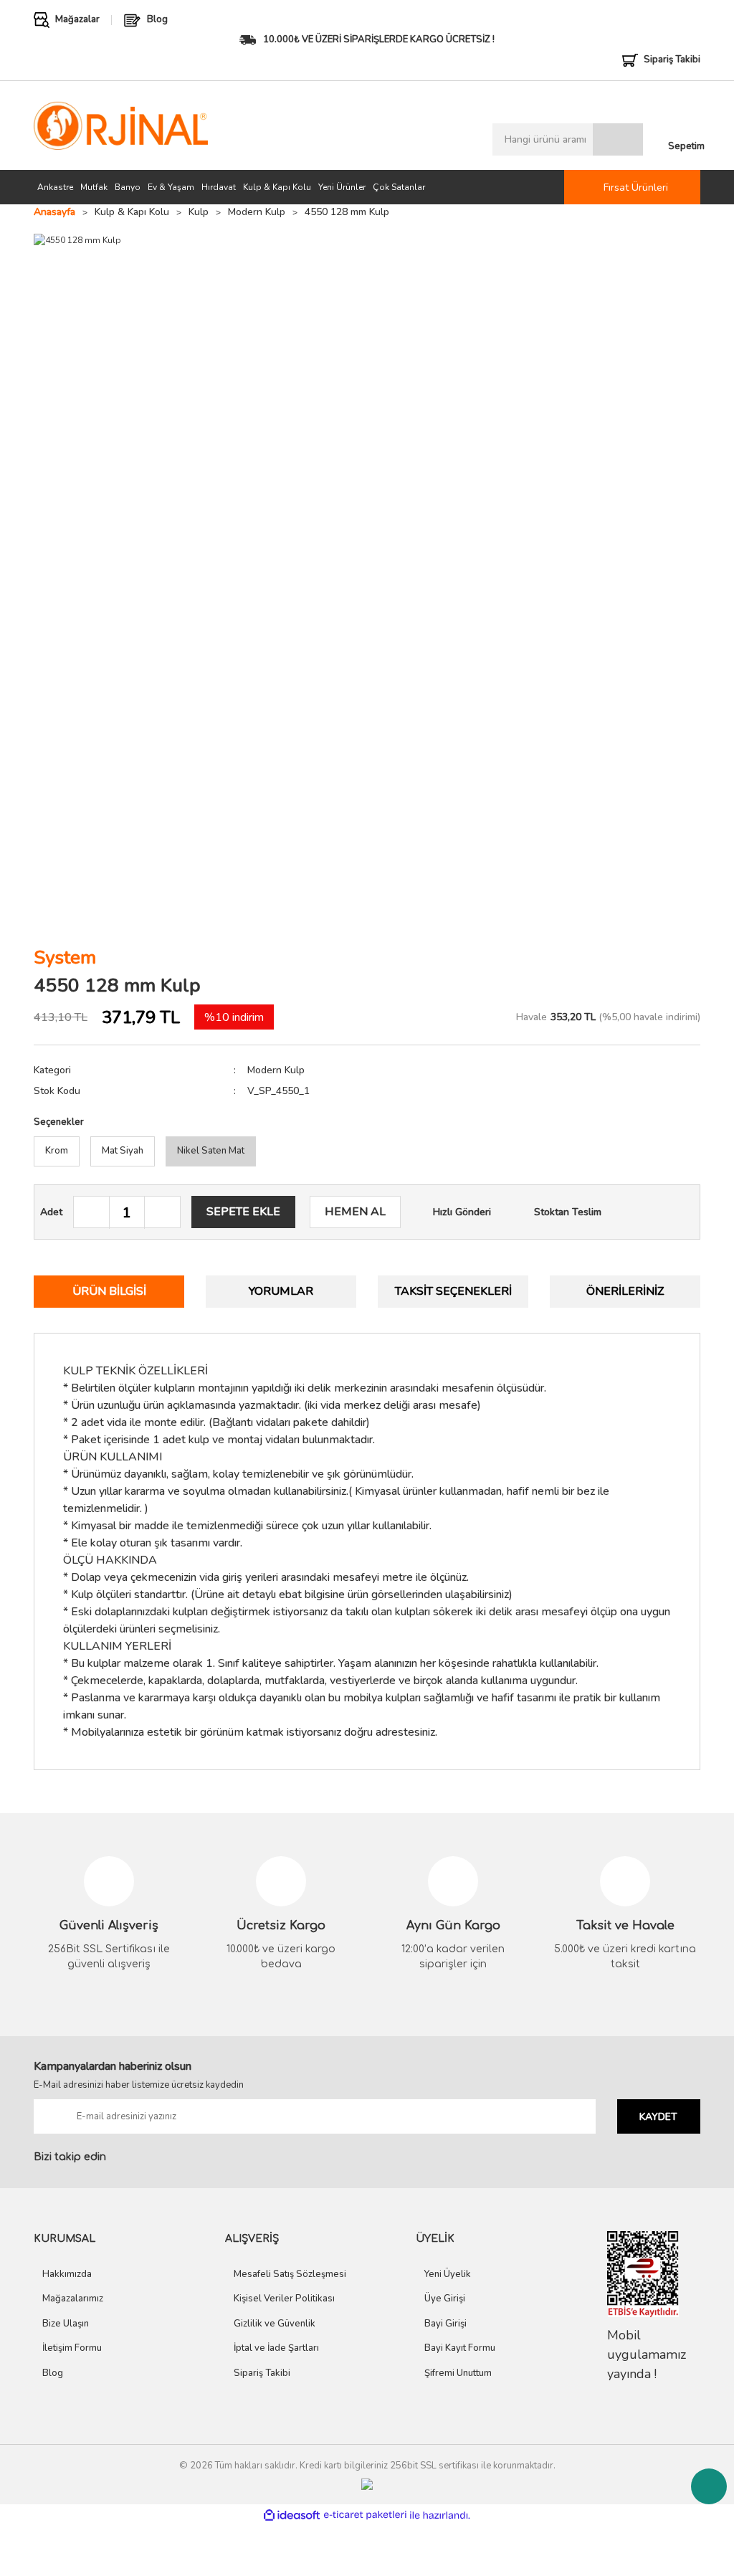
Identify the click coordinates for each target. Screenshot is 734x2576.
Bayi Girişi (445, 2324)
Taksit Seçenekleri (453, 1291)
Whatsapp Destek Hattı (709, 2486)
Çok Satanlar (399, 187)
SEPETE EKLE (243, 1212)
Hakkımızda (67, 2274)
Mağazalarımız (73, 2299)
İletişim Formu (72, 2348)
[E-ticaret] (365, 2515)
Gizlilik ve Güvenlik (275, 2324)
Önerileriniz (625, 1291)
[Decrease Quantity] (92, 1213)
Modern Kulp (276, 1070)
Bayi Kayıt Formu (460, 2348)
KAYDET (658, 2117)
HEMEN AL (355, 1212)
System (65, 957)
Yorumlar (281, 1291)
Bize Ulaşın (66, 2324)
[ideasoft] (292, 2515)
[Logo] (121, 126)
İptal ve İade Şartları (276, 2348)
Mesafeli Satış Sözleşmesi (290, 2274)
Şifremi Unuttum (458, 2373)
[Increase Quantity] (162, 1213)
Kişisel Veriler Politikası (284, 2299)
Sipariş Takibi (262, 2373)
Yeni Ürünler (342, 187)
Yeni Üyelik (448, 2274)
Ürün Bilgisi (109, 1291)
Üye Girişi (445, 2299)
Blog (53, 2373)
